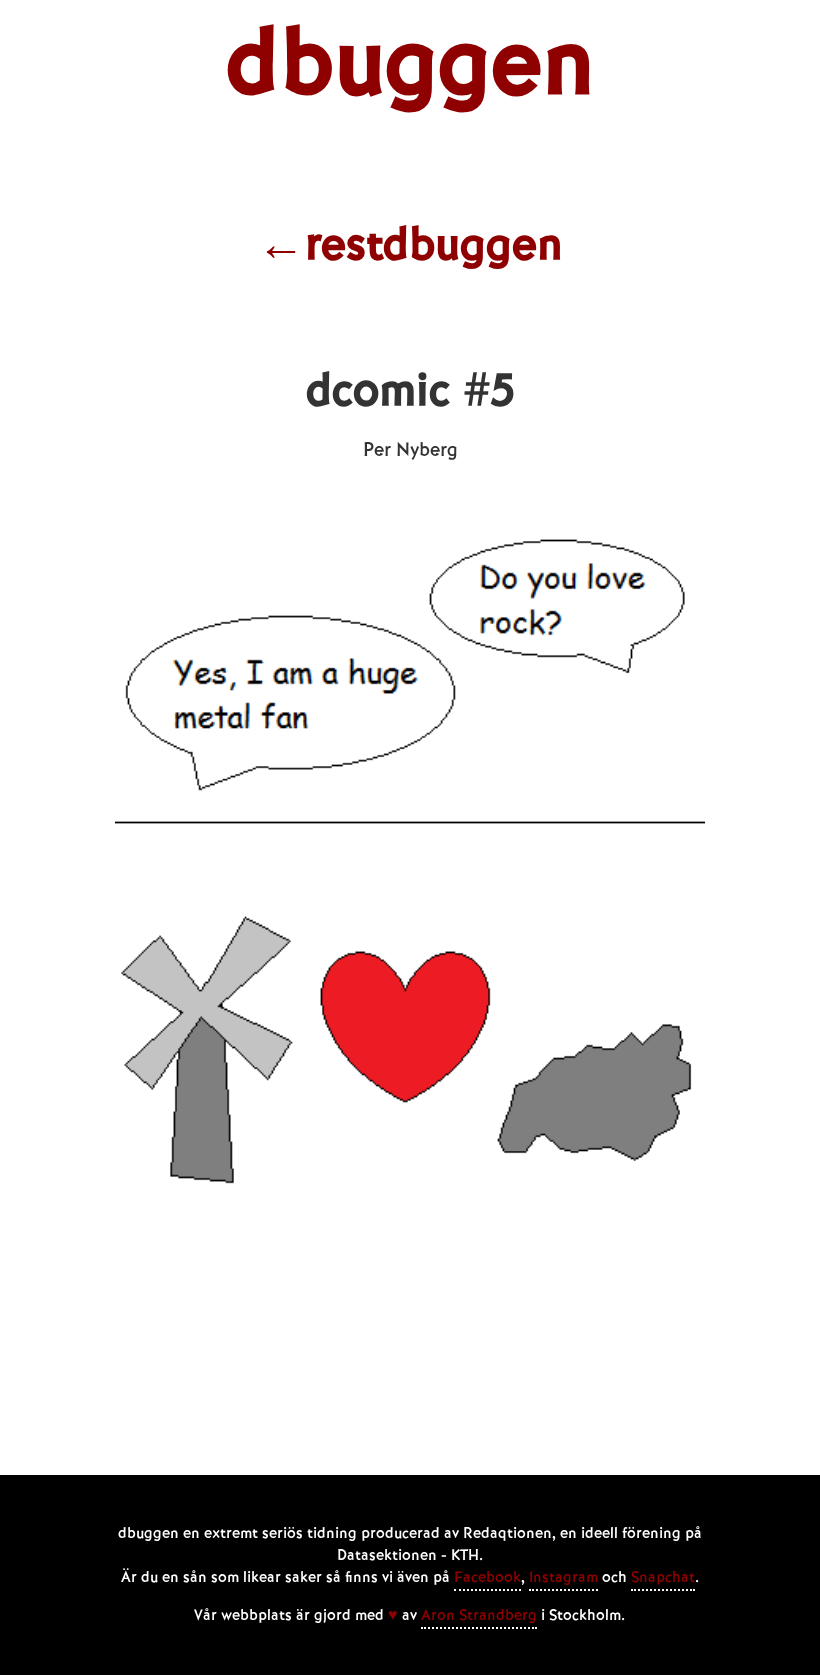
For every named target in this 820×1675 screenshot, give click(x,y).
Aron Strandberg (479, 1616)
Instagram (563, 1578)
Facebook (487, 1578)
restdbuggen (410, 246)
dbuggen (410, 67)
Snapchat (663, 1578)
